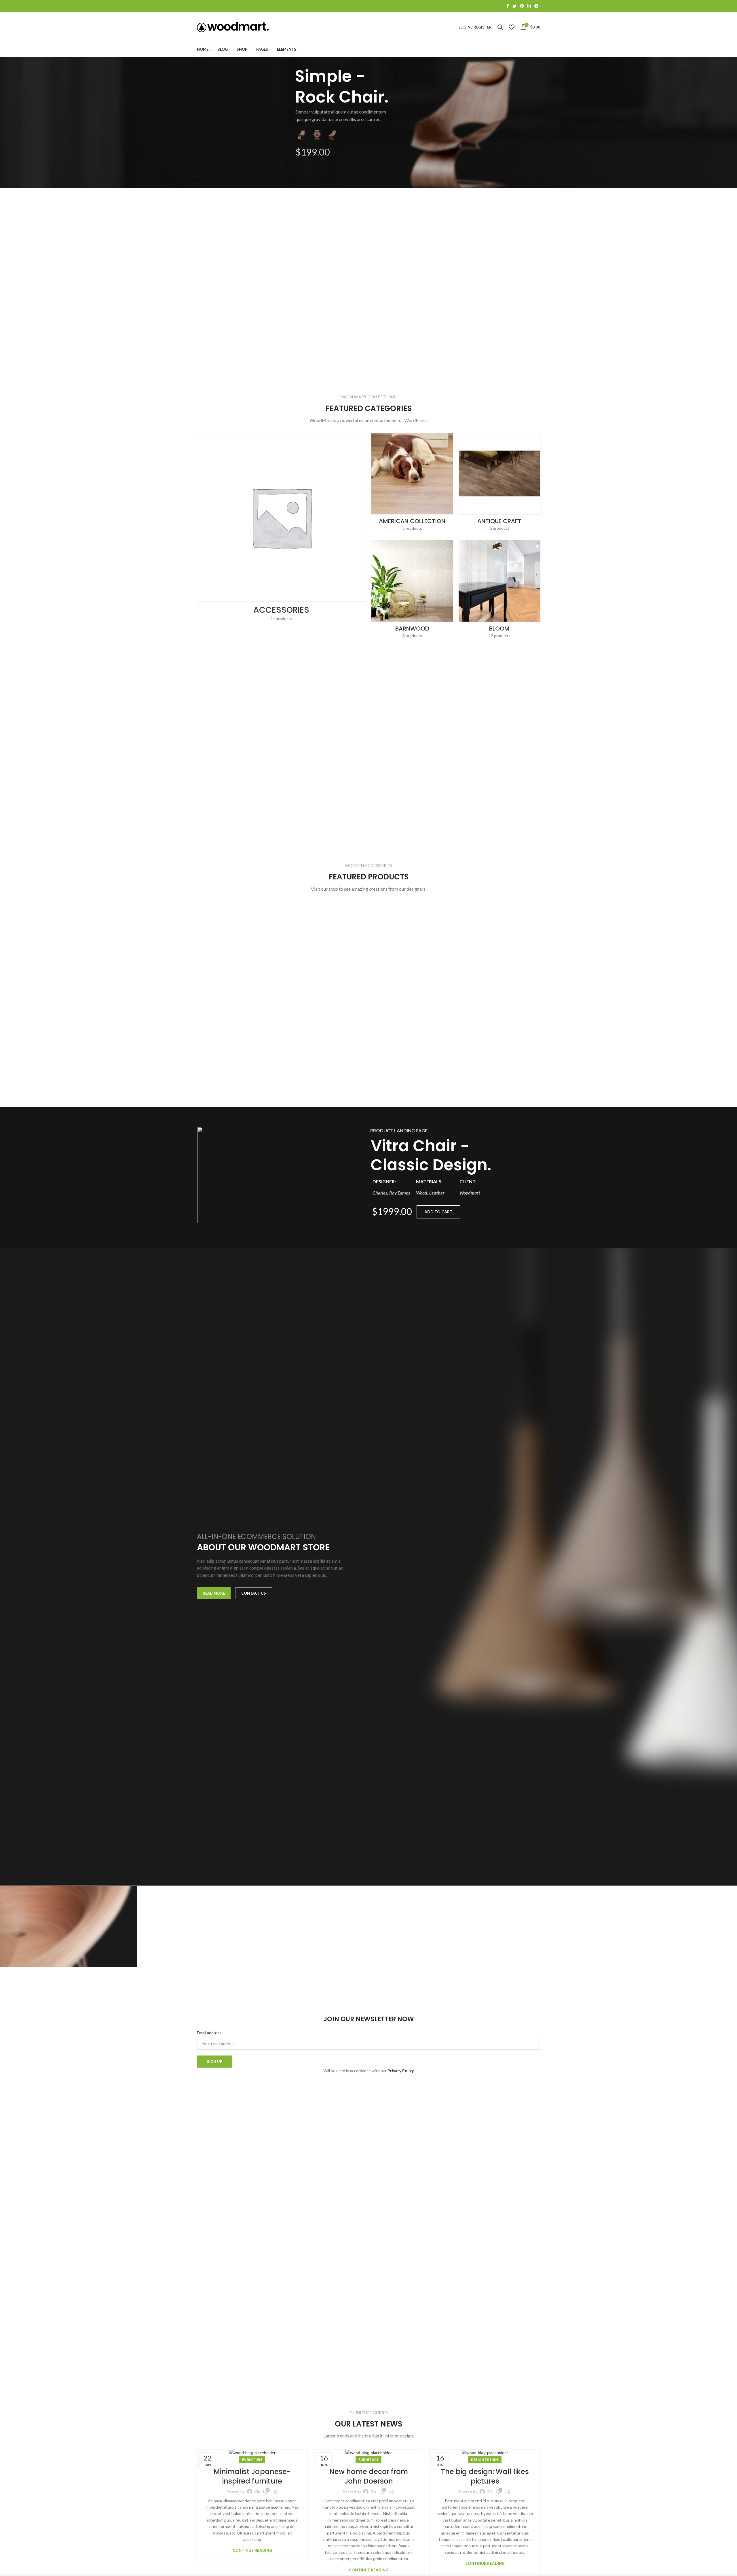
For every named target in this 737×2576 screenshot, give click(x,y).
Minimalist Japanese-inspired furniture (252, 2476)
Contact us (254, 1593)
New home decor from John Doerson (369, 2476)
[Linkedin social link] (529, 6)
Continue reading (252, 2551)
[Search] (500, 27)
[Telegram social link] (536, 6)
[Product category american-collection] (412, 483)
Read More (214, 1593)
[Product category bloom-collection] (499, 591)
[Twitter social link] (514, 6)
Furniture (252, 2459)
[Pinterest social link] (522, 6)
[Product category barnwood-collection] (412, 591)
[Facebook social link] (508, 6)
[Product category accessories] (281, 529)
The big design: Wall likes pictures (485, 2476)
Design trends (485, 2459)
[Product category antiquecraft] (499, 483)
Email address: (210, 2033)
